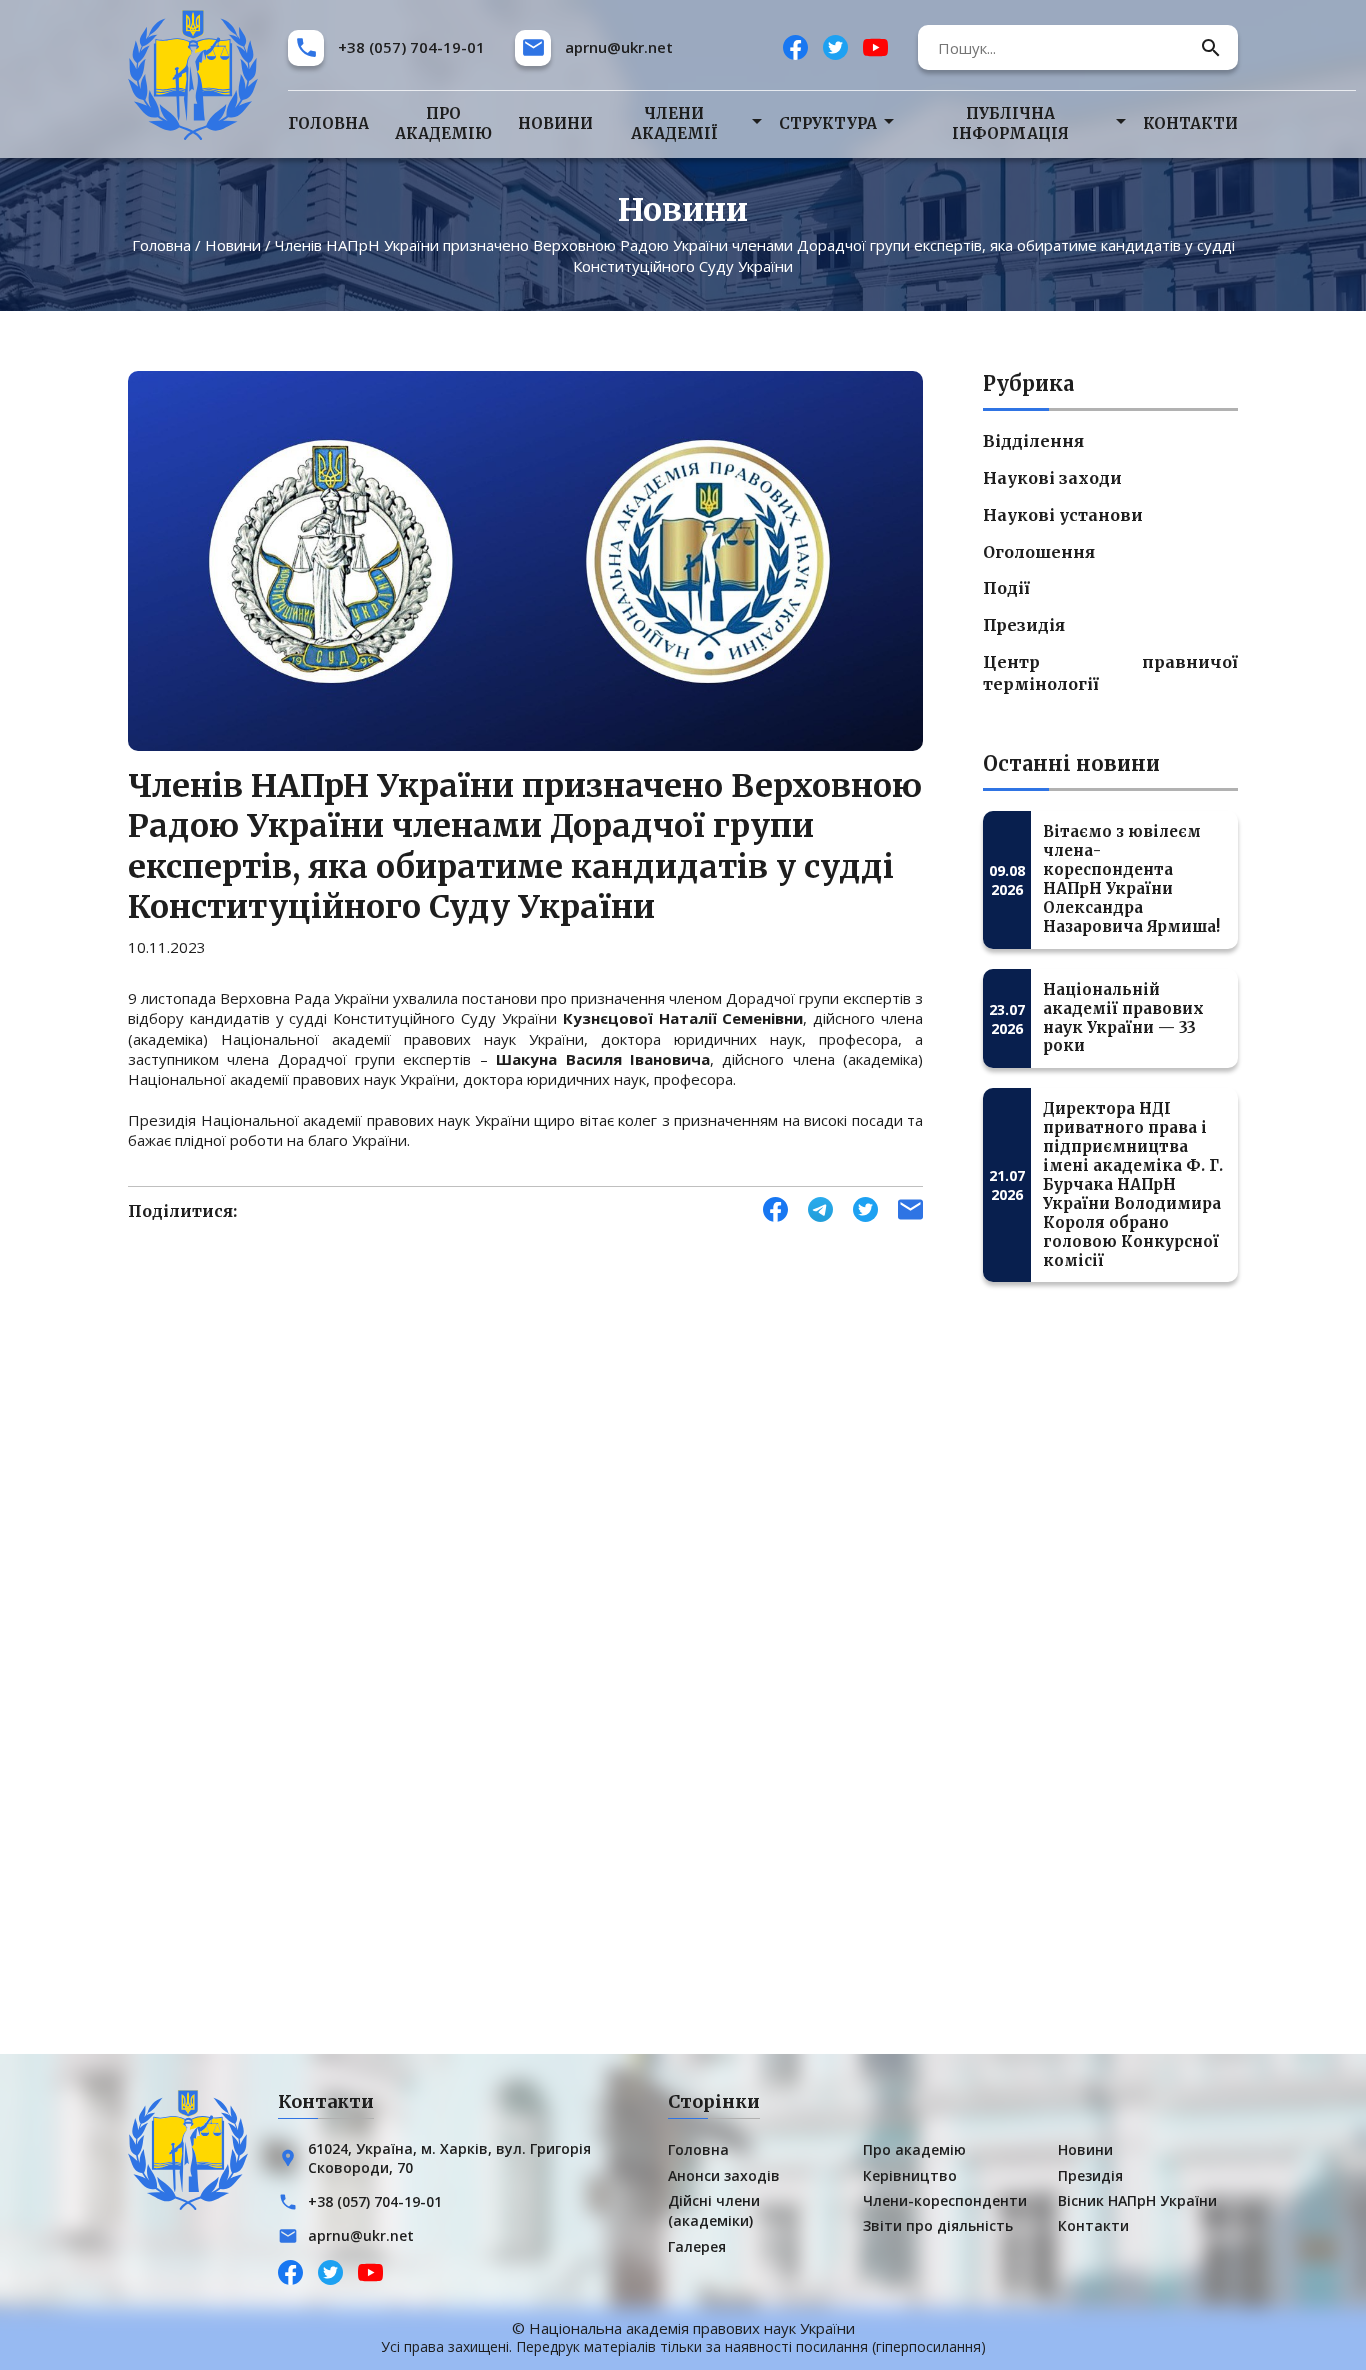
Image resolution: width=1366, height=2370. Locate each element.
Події (1006, 588)
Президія (1024, 625)
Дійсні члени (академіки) (714, 2210)
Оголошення (1039, 552)
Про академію (443, 123)
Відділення (1033, 441)
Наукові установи (1063, 515)
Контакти (1190, 123)
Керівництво (910, 2175)
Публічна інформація (1010, 123)
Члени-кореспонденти (945, 2200)
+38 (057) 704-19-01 (411, 47)
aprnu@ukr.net (619, 47)
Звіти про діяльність (938, 2225)
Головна (328, 123)
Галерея (697, 2246)
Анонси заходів (724, 2175)
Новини (555, 123)
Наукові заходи (1052, 478)
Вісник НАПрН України (1137, 2200)
